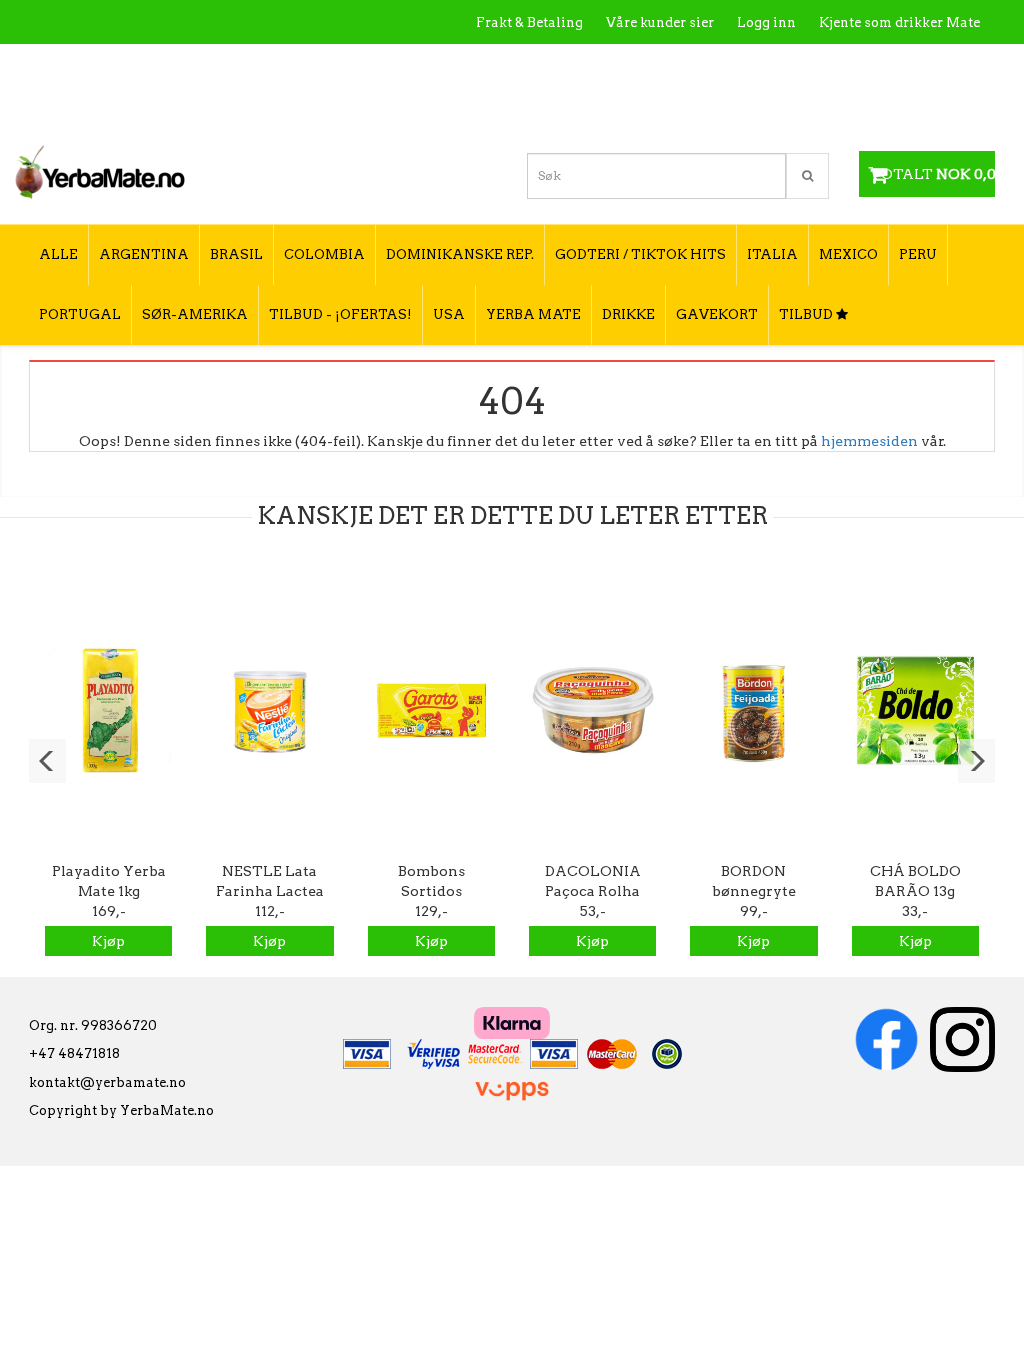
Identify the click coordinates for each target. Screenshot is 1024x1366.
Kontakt (694, 65)
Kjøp (108, 941)
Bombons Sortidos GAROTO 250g (431, 891)
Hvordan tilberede (919, 65)
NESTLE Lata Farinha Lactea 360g (270, 891)
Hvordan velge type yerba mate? (872, 107)
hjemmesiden (869, 441)
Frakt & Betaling (529, 22)
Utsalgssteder (789, 65)
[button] (47, 761)
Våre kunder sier (660, 22)
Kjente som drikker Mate (899, 22)
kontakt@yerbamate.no (107, 1082)
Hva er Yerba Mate (582, 65)
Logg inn (766, 22)
